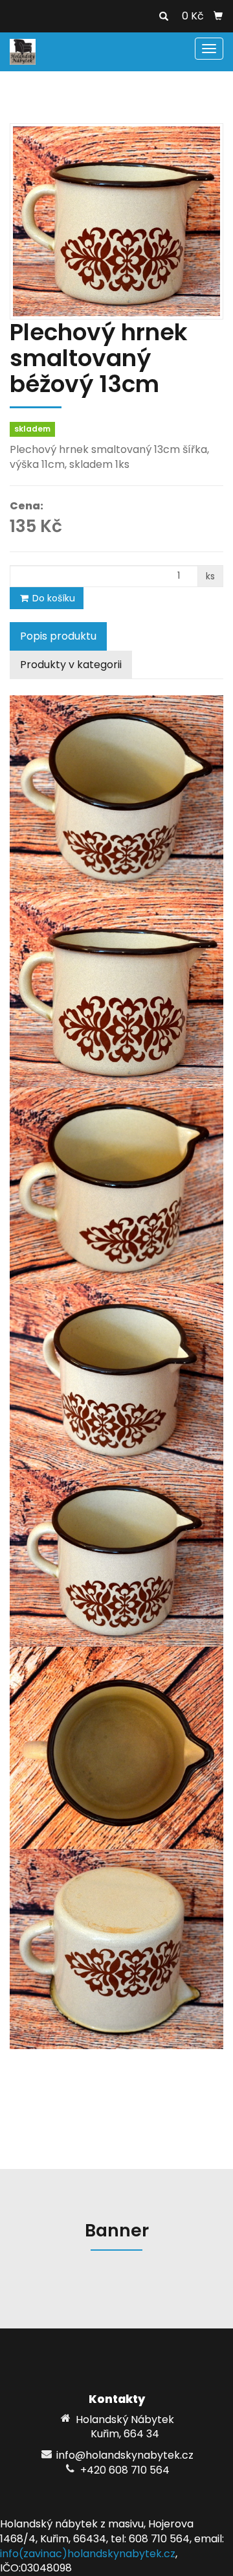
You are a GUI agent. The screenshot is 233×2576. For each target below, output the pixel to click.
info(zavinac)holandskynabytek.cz (88, 2554)
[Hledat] (164, 17)
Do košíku (52, 598)
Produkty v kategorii (71, 665)
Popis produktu (58, 636)
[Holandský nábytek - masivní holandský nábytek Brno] (23, 51)
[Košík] (218, 16)
